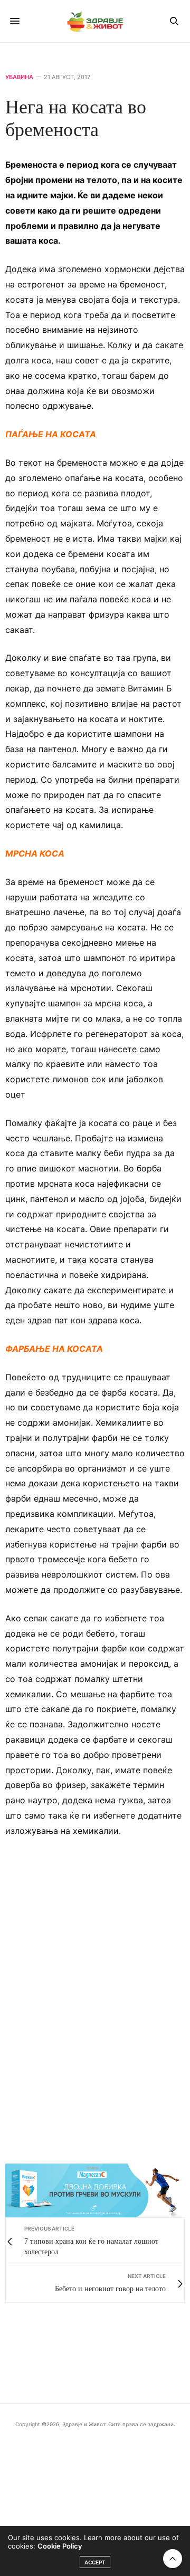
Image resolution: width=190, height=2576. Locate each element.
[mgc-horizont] (95, 2190)
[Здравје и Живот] (95, 21)
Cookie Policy (60, 2546)
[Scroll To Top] (173, 2559)
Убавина (19, 77)
